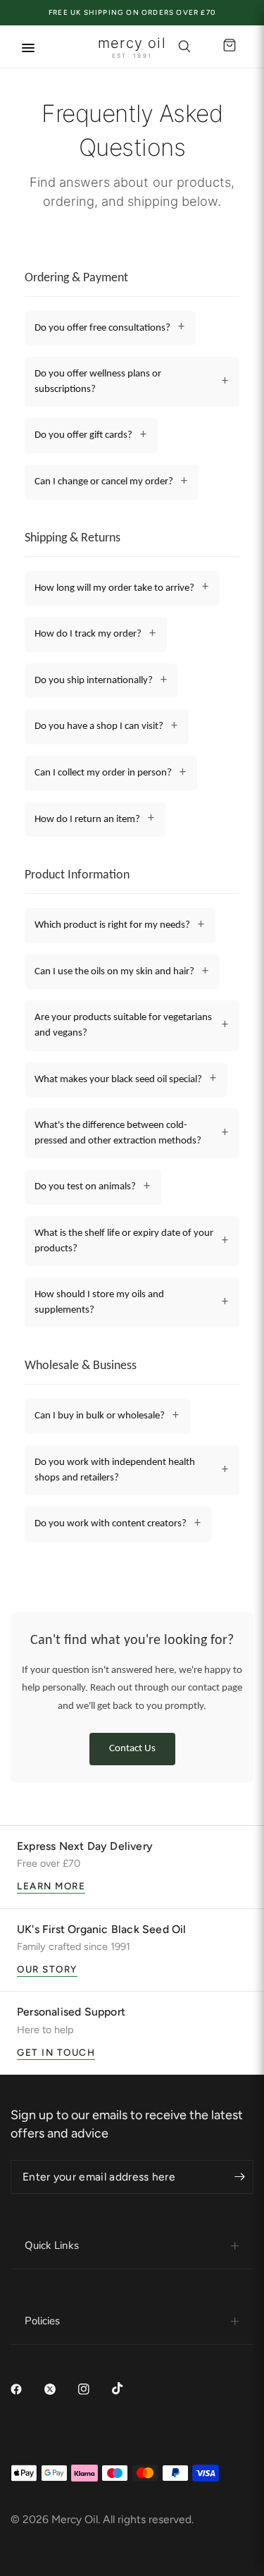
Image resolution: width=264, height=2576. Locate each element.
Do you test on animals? (85, 1187)
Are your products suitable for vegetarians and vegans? (123, 1025)
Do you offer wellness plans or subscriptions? (98, 382)
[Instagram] (94, 2389)
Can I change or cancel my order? (104, 482)
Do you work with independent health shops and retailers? (115, 1470)
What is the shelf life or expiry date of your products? (124, 1241)
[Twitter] (60, 2389)
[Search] (184, 47)
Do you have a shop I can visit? (99, 726)
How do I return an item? (87, 820)
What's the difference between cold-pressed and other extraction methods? (118, 1133)
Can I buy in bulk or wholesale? (100, 1416)
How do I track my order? (88, 634)
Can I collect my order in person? (103, 773)
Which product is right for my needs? (112, 925)
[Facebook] (26, 2389)
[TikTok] (127, 2388)
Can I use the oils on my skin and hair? (114, 972)
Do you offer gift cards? (83, 435)
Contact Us (132, 1749)
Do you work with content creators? (111, 1524)
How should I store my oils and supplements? (99, 1302)
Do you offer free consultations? (102, 328)
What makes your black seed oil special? (118, 1080)
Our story (47, 1969)
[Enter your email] (239, 2177)
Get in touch (56, 2052)
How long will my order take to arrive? (114, 588)
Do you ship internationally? (94, 681)
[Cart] (227, 47)
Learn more (51, 1886)
